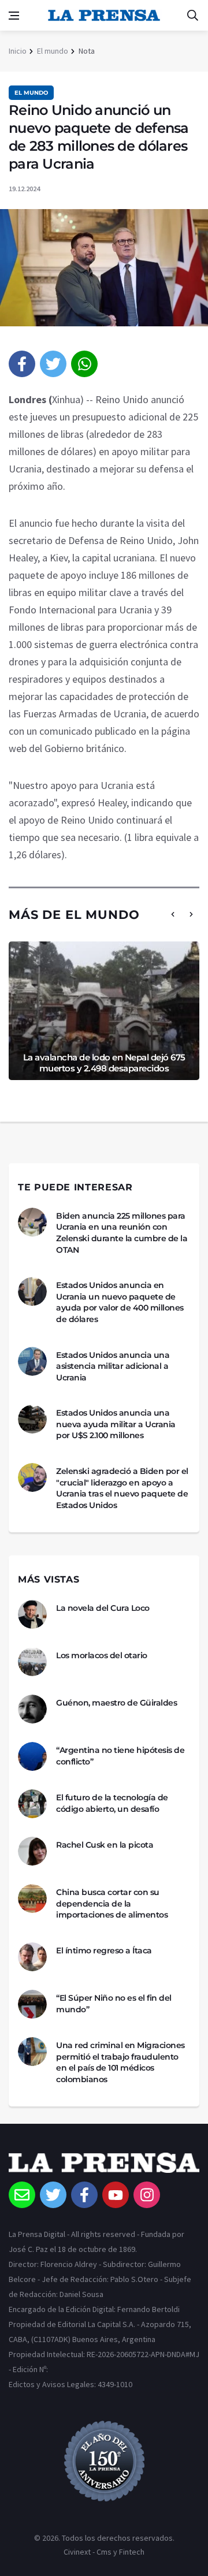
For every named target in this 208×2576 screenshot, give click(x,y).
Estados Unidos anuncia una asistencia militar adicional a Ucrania (113, 1366)
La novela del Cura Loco (103, 1608)
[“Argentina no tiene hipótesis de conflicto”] (32, 1756)
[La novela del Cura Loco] (32, 1614)
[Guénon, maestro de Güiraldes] (32, 1709)
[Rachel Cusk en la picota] (32, 1851)
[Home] (104, 2167)
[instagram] (147, 2195)
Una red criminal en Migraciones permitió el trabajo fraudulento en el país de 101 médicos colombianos (120, 2062)
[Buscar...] (192, 16)
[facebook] (22, 364)
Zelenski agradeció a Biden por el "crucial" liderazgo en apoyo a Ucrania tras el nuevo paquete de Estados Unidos (122, 1488)
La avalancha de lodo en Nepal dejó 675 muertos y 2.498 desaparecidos (104, 1063)
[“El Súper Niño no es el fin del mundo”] (32, 2004)
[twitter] (53, 364)
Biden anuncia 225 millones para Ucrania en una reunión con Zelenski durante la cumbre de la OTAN (122, 1233)
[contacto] (22, 2195)
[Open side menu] (14, 16)
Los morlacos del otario (102, 1655)
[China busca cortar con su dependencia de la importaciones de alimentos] (32, 1899)
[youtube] (116, 2195)
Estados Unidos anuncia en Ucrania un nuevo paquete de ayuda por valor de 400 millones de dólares (120, 1302)
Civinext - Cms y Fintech (104, 2552)
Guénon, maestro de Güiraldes (116, 1703)
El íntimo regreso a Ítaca (104, 1950)
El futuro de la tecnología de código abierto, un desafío (112, 1803)
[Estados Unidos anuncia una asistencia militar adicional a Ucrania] (32, 1361)
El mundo (53, 51)
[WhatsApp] (84, 364)
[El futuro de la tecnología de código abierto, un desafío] (32, 1804)
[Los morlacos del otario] (32, 1662)
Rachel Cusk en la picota (105, 1845)
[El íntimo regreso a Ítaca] (32, 1957)
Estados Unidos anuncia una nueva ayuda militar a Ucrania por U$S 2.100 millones (116, 1424)
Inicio (18, 51)
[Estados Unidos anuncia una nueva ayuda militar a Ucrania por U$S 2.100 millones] (32, 1419)
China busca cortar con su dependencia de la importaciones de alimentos (112, 1903)
